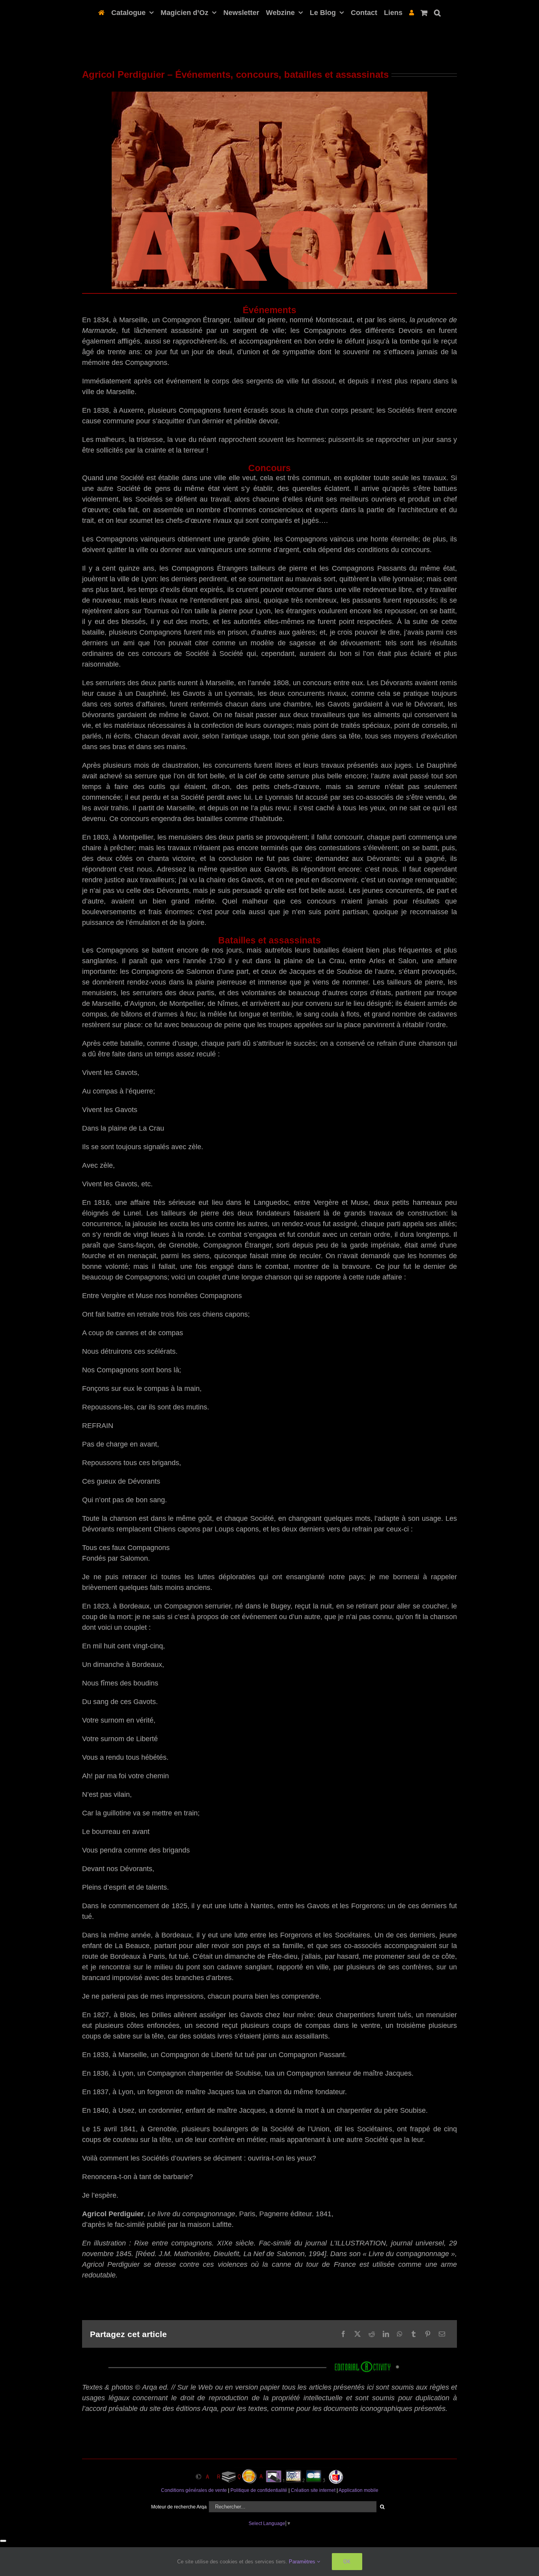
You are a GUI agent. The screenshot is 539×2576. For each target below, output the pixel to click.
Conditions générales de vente (194, 2490)
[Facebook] (343, 2334)
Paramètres (303, 2562)
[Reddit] (372, 2334)
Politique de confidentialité (259, 2490)
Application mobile (358, 2490)
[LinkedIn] (386, 2334)
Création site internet (313, 2490)
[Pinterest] (428, 2334)
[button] (434, 12)
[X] (357, 2334)
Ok (347, 2561)
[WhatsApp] (400, 2334)
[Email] (442, 2334)
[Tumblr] (414, 2334)
